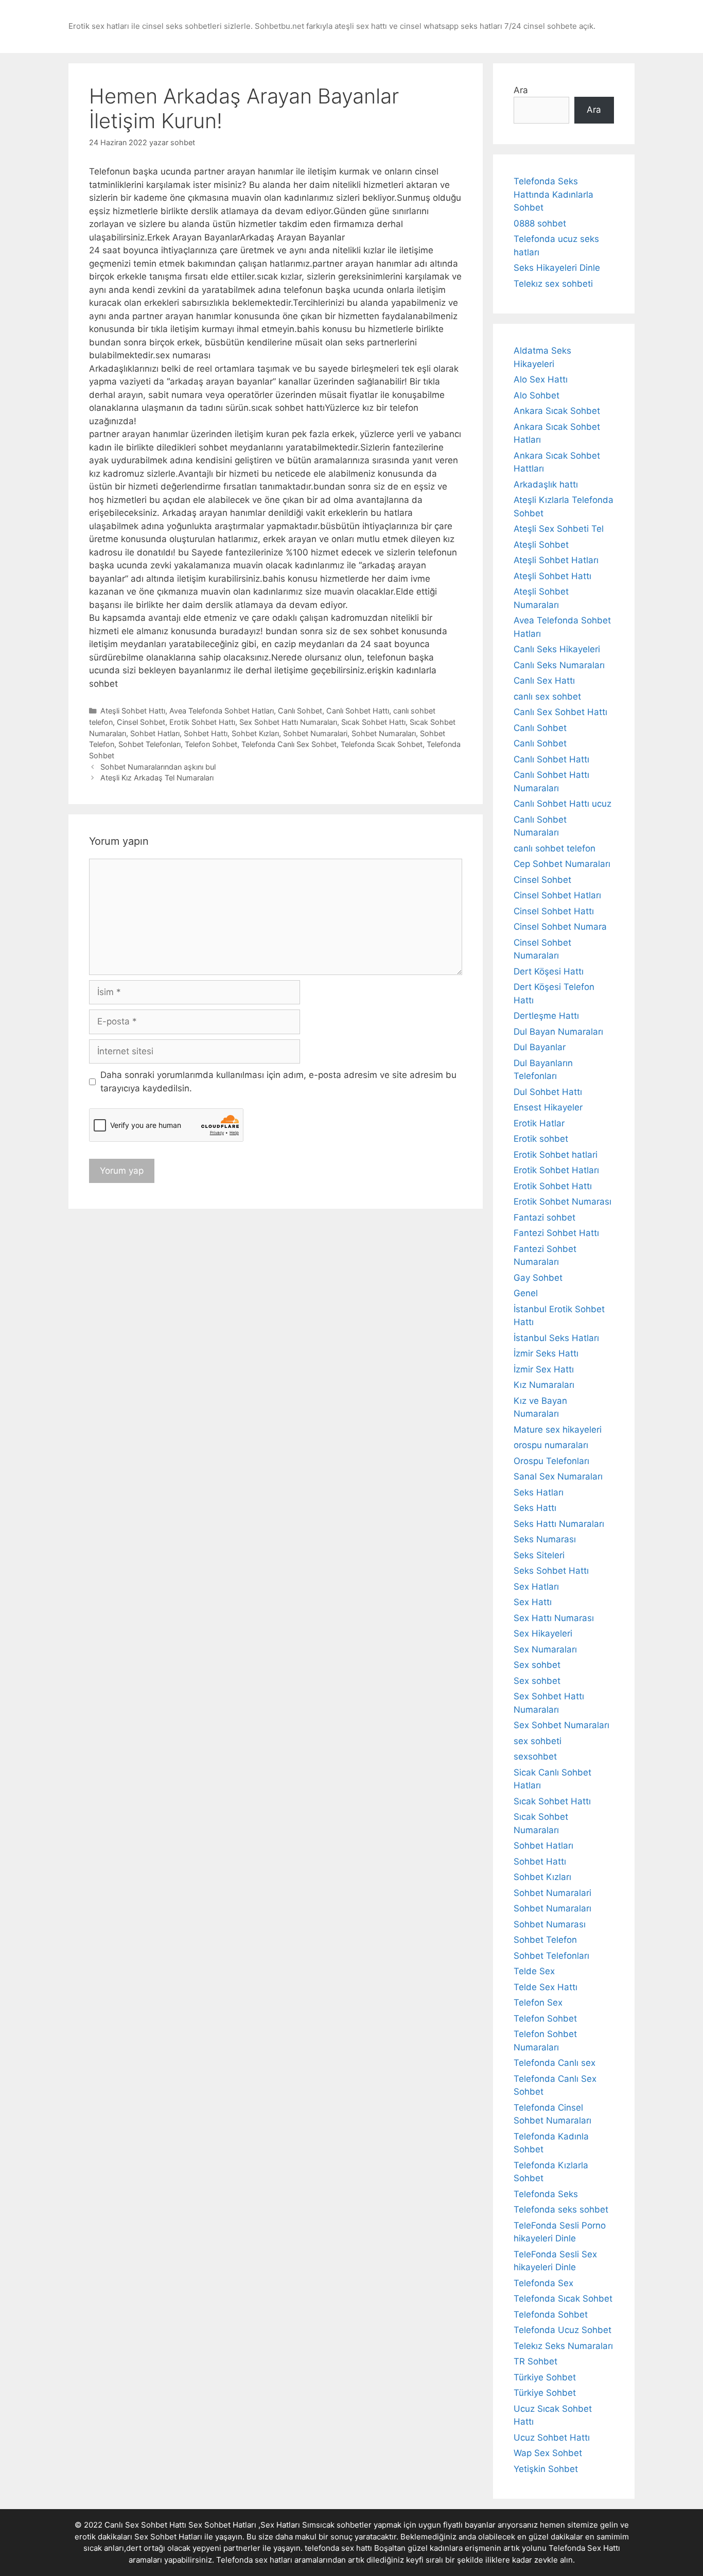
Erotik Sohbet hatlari (556, 1155)
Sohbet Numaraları (384, 733)
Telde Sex (534, 1971)
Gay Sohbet (538, 1278)
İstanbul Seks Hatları (556, 1338)
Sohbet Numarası (550, 1924)
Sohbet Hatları (155, 733)
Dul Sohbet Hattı (548, 1092)
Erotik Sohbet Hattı (202, 722)
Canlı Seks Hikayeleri (557, 649)
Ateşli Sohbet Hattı (133, 711)
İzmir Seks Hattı (546, 1353)
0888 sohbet (540, 223)
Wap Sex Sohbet (548, 2453)
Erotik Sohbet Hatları (556, 1170)
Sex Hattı (533, 1602)
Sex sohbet (537, 1665)
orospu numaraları (551, 1445)
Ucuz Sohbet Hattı (552, 2438)
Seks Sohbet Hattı (551, 1571)
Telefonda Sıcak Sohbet (382, 744)
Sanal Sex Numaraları (558, 1476)
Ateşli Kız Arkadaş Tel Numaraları (157, 778)
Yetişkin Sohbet (546, 2469)
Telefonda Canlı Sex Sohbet (289, 744)
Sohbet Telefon (545, 1940)
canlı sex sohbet (547, 697)
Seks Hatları (539, 1492)
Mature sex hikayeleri (558, 1430)
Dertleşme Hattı (546, 1016)
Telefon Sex (538, 2003)
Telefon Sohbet (211, 744)
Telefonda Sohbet (551, 2314)
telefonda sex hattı (338, 2548)
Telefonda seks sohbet (561, 2209)
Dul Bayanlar (540, 1047)
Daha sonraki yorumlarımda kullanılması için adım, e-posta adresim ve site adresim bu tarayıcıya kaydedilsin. (278, 1082)
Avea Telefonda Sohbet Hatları (222, 711)
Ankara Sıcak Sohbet (557, 411)
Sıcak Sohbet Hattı (373, 722)
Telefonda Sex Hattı (584, 2548)
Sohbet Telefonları (150, 744)
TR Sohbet (535, 2361)
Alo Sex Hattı (541, 379)
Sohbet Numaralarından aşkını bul (158, 767)
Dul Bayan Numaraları (558, 1032)
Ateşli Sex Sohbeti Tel (559, 529)
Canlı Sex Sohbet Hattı (560, 712)
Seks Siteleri (539, 1555)
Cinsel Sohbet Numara (560, 927)
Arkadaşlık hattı (546, 484)
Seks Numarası (545, 1539)
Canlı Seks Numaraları (559, 665)
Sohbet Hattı (206, 733)
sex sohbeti (538, 1741)
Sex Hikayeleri (543, 1633)
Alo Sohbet (537, 395)
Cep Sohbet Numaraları (562, 864)
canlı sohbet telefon (555, 848)
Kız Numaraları (544, 1385)
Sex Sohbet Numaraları (561, 1725)
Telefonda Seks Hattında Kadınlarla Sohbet (553, 194)
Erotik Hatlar (539, 1123)
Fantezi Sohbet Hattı (556, 1233)
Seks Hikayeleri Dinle (557, 268)
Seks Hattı (535, 1508)
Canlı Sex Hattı (544, 681)
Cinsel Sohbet (141, 722)
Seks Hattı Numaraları (559, 1524)
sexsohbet (535, 1756)
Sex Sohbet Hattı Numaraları (288, 722)
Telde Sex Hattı (546, 1987)
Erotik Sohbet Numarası (563, 1202)
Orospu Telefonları (551, 1461)
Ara (521, 90)
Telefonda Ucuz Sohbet (563, 2330)
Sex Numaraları (545, 1649)
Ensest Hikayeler (548, 1107)
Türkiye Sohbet (545, 2377)
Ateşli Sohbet (541, 545)
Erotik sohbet (541, 1139)
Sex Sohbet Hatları (168, 2537)
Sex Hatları (536, 1587)
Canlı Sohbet (300, 711)
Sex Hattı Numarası (554, 1618)
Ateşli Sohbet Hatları (556, 560)
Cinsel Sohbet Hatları (557, 895)
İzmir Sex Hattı (544, 1369)
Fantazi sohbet (544, 1217)
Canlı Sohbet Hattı (358, 711)
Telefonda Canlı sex (555, 2063)
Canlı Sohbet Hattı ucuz (563, 804)
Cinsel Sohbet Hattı (554, 911)
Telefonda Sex (543, 2283)
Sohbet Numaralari (315, 733)
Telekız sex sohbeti (553, 284)
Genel (526, 1293)
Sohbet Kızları (255, 733)
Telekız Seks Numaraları (563, 2346)
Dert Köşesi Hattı (549, 971)
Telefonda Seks (546, 2194)
